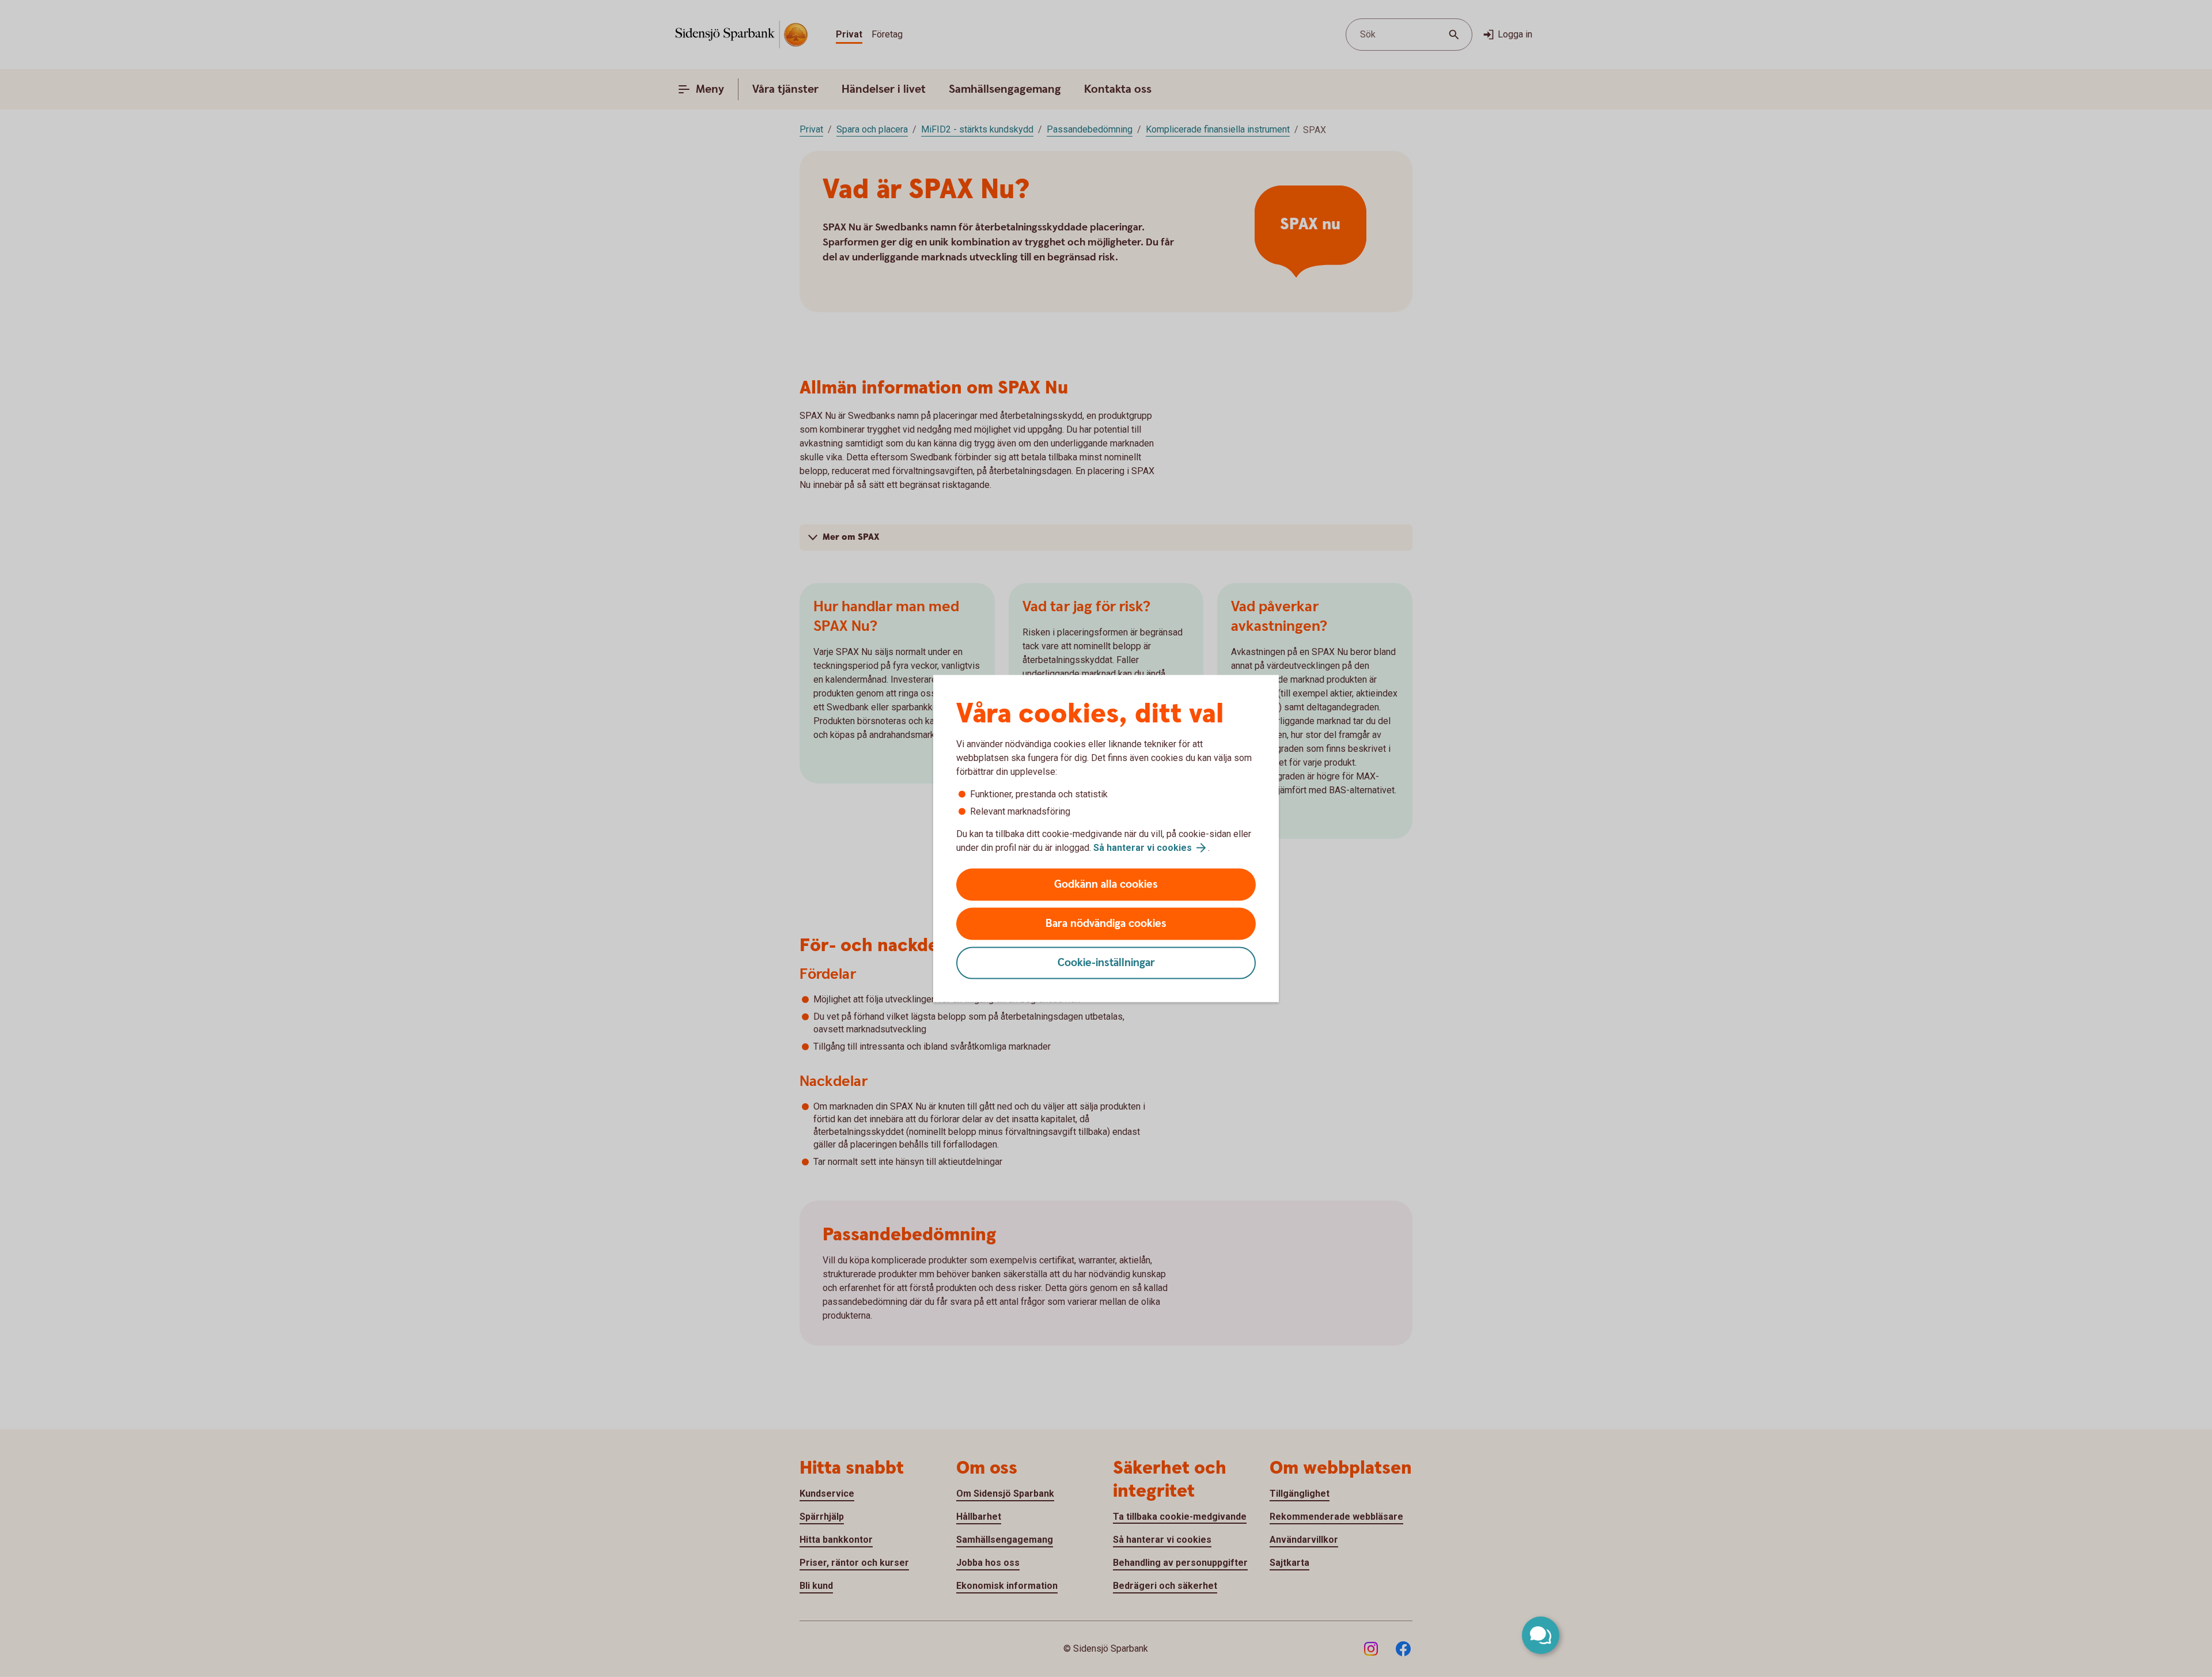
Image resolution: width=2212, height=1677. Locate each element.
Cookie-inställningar (1106, 963)
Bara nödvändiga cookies (1106, 924)
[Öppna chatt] (1541, 1635)
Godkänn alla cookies (1106, 885)
